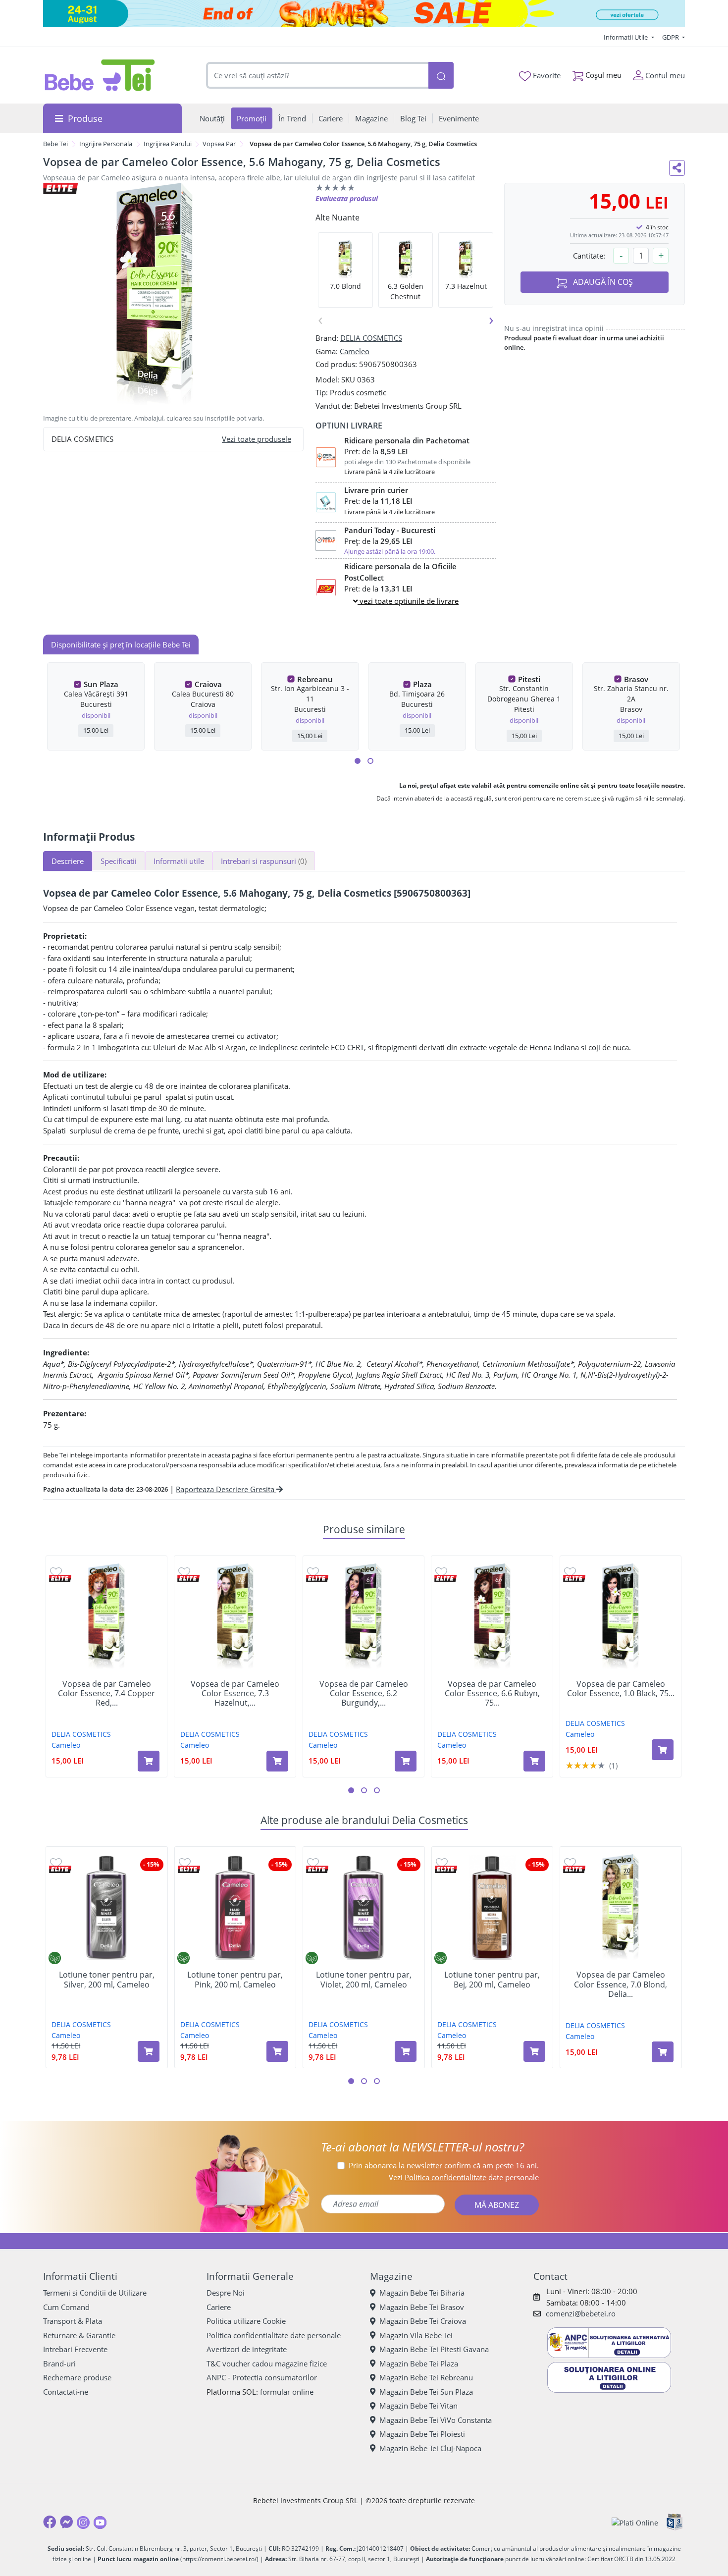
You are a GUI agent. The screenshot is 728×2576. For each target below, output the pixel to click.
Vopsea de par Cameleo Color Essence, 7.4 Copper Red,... (106, 1694)
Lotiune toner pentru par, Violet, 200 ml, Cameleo (364, 1980)
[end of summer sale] (364, 14)
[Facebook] (50, 2522)
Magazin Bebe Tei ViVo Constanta (436, 2420)
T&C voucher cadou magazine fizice (267, 2363)
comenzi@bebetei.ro (581, 2313)
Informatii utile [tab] (179, 861)
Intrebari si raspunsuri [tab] (264, 861)
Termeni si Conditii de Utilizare (95, 2293)
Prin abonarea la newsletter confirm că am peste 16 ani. (444, 2165)
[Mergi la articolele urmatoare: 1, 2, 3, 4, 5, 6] (358, 761)
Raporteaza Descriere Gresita (226, 1489)
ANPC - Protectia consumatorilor (262, 2377)
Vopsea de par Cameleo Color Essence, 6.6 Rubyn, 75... (492, 1694)
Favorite (546, 75)
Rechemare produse (77, 2377)
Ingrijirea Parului (168, 144)
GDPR (671, 37)
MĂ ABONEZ (497, 2205)
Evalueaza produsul (347, 198)
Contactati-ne (66, 2392)
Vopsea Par (219, 144)
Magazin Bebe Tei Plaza (419, 2363)
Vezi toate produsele (257, 439)
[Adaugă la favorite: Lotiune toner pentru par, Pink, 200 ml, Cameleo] (185, 1862)
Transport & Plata (73, 2321)
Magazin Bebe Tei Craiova (423, 2321)
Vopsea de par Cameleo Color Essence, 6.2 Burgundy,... (364, 1694)
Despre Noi (226, 2293)
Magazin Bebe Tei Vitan (418, 2406)
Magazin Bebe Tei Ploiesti (422, 2434)
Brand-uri (59, 2363)
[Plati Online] (635, 2522)
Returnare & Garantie (79, 2335)
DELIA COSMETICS (371, 338)
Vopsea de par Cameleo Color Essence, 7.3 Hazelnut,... (235, 1694)
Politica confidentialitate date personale (274, 2335)
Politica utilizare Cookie (246, 2321)
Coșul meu (602, 75)
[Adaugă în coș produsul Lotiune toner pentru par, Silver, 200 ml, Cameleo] (149, 2051)
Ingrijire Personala (106, 144)
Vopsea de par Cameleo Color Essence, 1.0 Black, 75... (621, 1689)
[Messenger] (66, 2522)
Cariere (219, 2307)
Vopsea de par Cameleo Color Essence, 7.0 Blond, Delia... (621, 1985)
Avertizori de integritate (247, 2349)
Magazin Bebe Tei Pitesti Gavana (434, 2349)
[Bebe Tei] (100, 75)
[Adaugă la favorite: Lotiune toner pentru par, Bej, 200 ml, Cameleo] (442, 1862)
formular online (287, 2392)
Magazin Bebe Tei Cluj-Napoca (430, 2448)
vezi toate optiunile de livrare (408, 601)
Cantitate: (589, 256)
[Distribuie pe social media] (677, 168)
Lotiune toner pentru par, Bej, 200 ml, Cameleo (492, 1980)
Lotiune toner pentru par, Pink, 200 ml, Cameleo (235, 1980)
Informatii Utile (626, 37)
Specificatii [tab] (119, 861)
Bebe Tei (55, 144)
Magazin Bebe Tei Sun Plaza (426, 2392)
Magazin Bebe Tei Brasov (422, 2307)
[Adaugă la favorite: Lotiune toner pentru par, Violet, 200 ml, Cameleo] (313, 1862)
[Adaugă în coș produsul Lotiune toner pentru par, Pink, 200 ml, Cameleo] (277, 2051)
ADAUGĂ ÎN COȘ (602, 282)
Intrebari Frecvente (75, 2349)
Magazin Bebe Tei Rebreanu (426, 2377)
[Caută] (441, 76)
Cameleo (355, 351)
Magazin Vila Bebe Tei (416, 2335)
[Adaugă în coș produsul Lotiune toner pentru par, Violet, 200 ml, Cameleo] (406, 2051)
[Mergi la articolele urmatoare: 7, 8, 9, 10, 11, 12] (370, 761)
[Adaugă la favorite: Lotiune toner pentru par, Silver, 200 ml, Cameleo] (56, 1862)
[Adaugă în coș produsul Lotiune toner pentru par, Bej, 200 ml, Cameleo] (534, 2051)
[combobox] (317, 76)
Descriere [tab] (68, 861)
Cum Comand (66, 2307)
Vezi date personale (464, 2177)
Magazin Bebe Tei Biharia (422, 2293)
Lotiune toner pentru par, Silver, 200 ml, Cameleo (107, 1980)
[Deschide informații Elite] (60, 1579)
